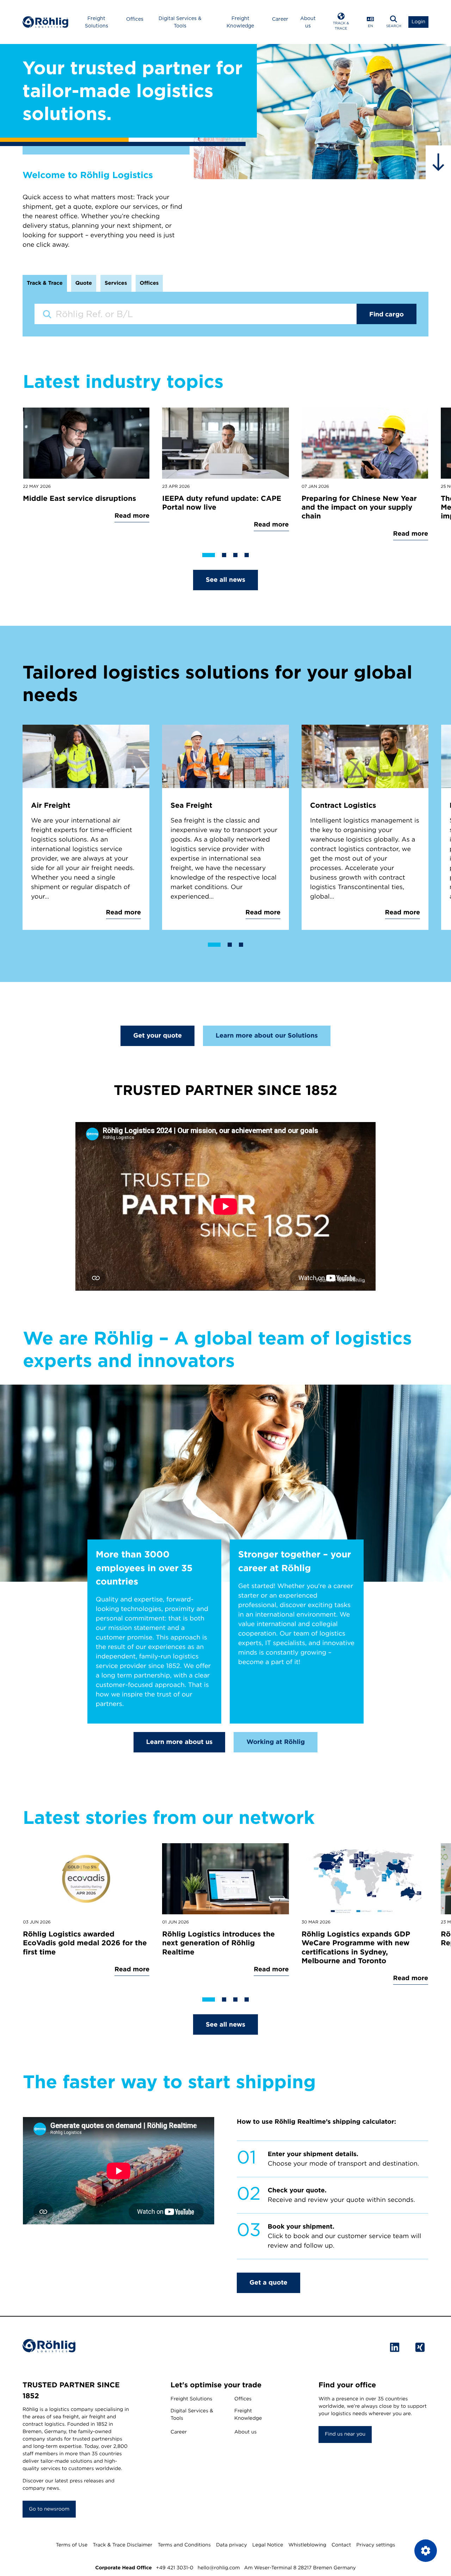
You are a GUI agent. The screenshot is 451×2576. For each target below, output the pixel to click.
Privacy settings (376, 2545)
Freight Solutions (97, 22)
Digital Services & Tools (180, 22)
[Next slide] (426, 484)
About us (308, 22)
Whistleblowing (307, 2545)
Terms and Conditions (184, 2545)
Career (280, 19)
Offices (135, 19)
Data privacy (231, 2545)
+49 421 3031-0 (175, 2568)
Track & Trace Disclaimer (122, 2545)
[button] (341, 22)
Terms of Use (72, 2545)
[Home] (45, 22)
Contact (341, 2545)
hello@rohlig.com (219, 2568)
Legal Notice (268, 2545)
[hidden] (438, 162)
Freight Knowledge (240, 22)
